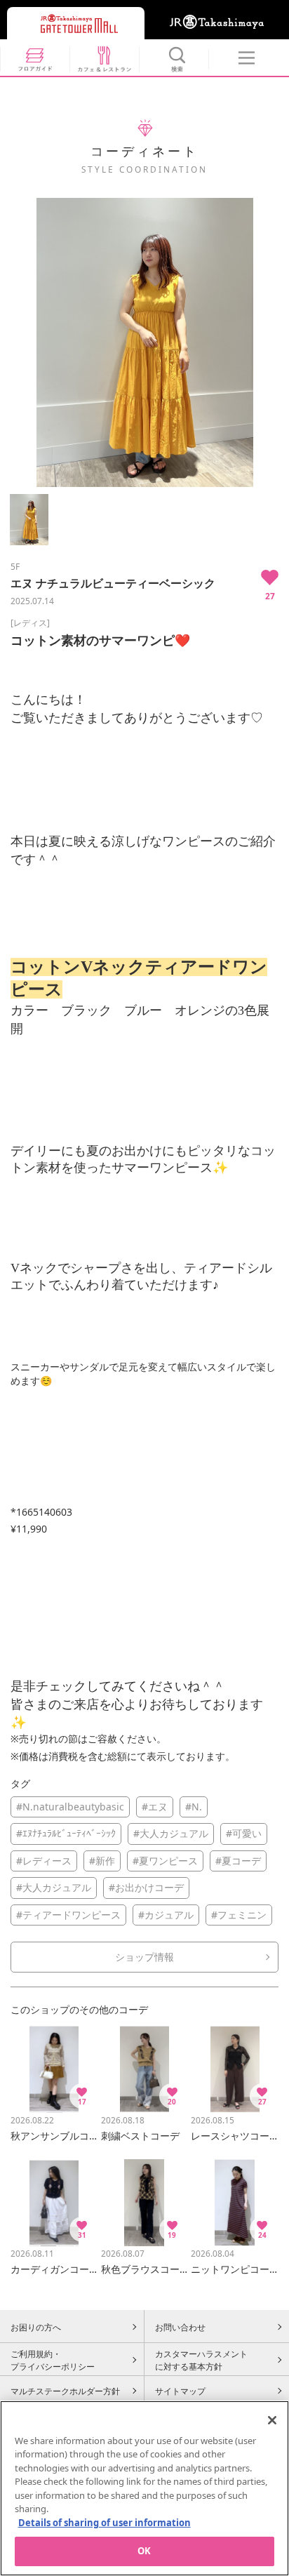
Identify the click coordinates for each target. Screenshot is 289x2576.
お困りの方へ (36, 2327)
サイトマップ (180, 2391)
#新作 (102, 1861)
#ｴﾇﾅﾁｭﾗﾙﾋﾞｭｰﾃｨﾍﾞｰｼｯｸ (66, 1833)
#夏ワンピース (165, 1861)
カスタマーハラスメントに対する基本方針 (201, 2360)
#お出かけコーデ (146, 1887)
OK (144, 2551)
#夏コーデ (238, 1861)
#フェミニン (239, 1915)
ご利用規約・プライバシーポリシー (53, 2360)
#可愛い (244, 1833)
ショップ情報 (144, 1957)
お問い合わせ (180, 2327)
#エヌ (155, 1807)
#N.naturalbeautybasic (70, 1807)
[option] (144, 342)
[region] (144, 2488)
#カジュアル (166, 1915)
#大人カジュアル (171, 1833)
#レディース (44, 1861)
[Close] (272, 2420)
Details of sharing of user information (105, 2523)
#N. (194, 1807)
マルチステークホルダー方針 (65, 2391)
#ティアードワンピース (68, 1915)
